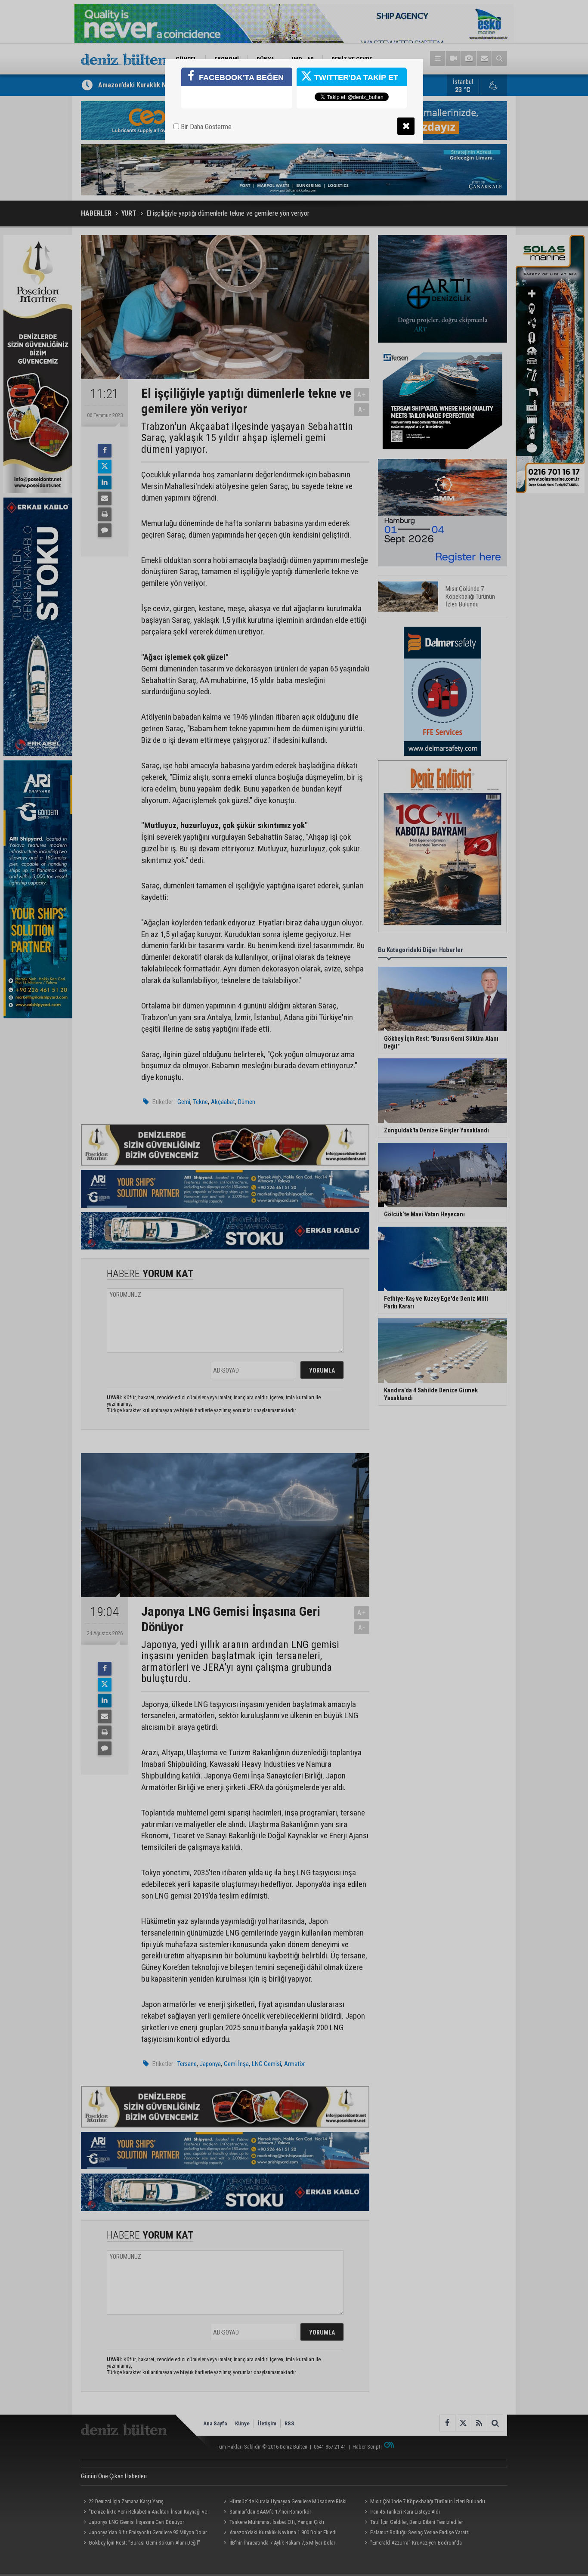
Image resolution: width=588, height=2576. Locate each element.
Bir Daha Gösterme (205, 127)
